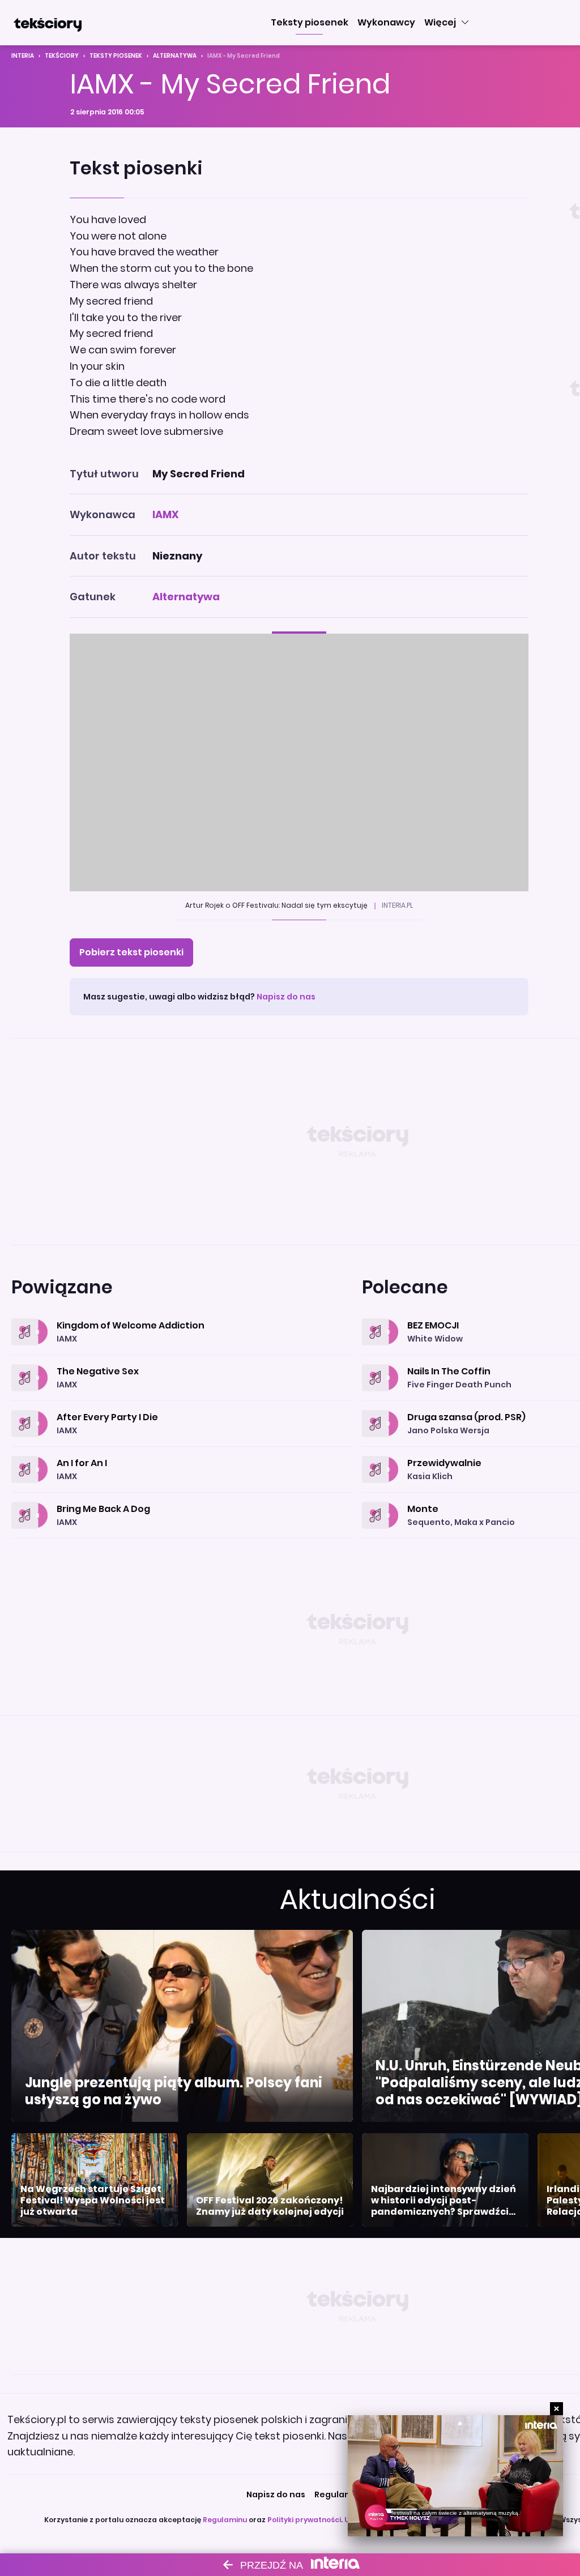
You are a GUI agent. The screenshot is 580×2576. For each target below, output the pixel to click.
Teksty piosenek (116, 56)
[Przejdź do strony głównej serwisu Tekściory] (48, 23)
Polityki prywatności (304, 2520)
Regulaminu (225, 2520)
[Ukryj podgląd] (556, 2409)
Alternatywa (175, 56)
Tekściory (62, 56)
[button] (310, 23)
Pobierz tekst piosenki (131, 952)
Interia (23, 56)
